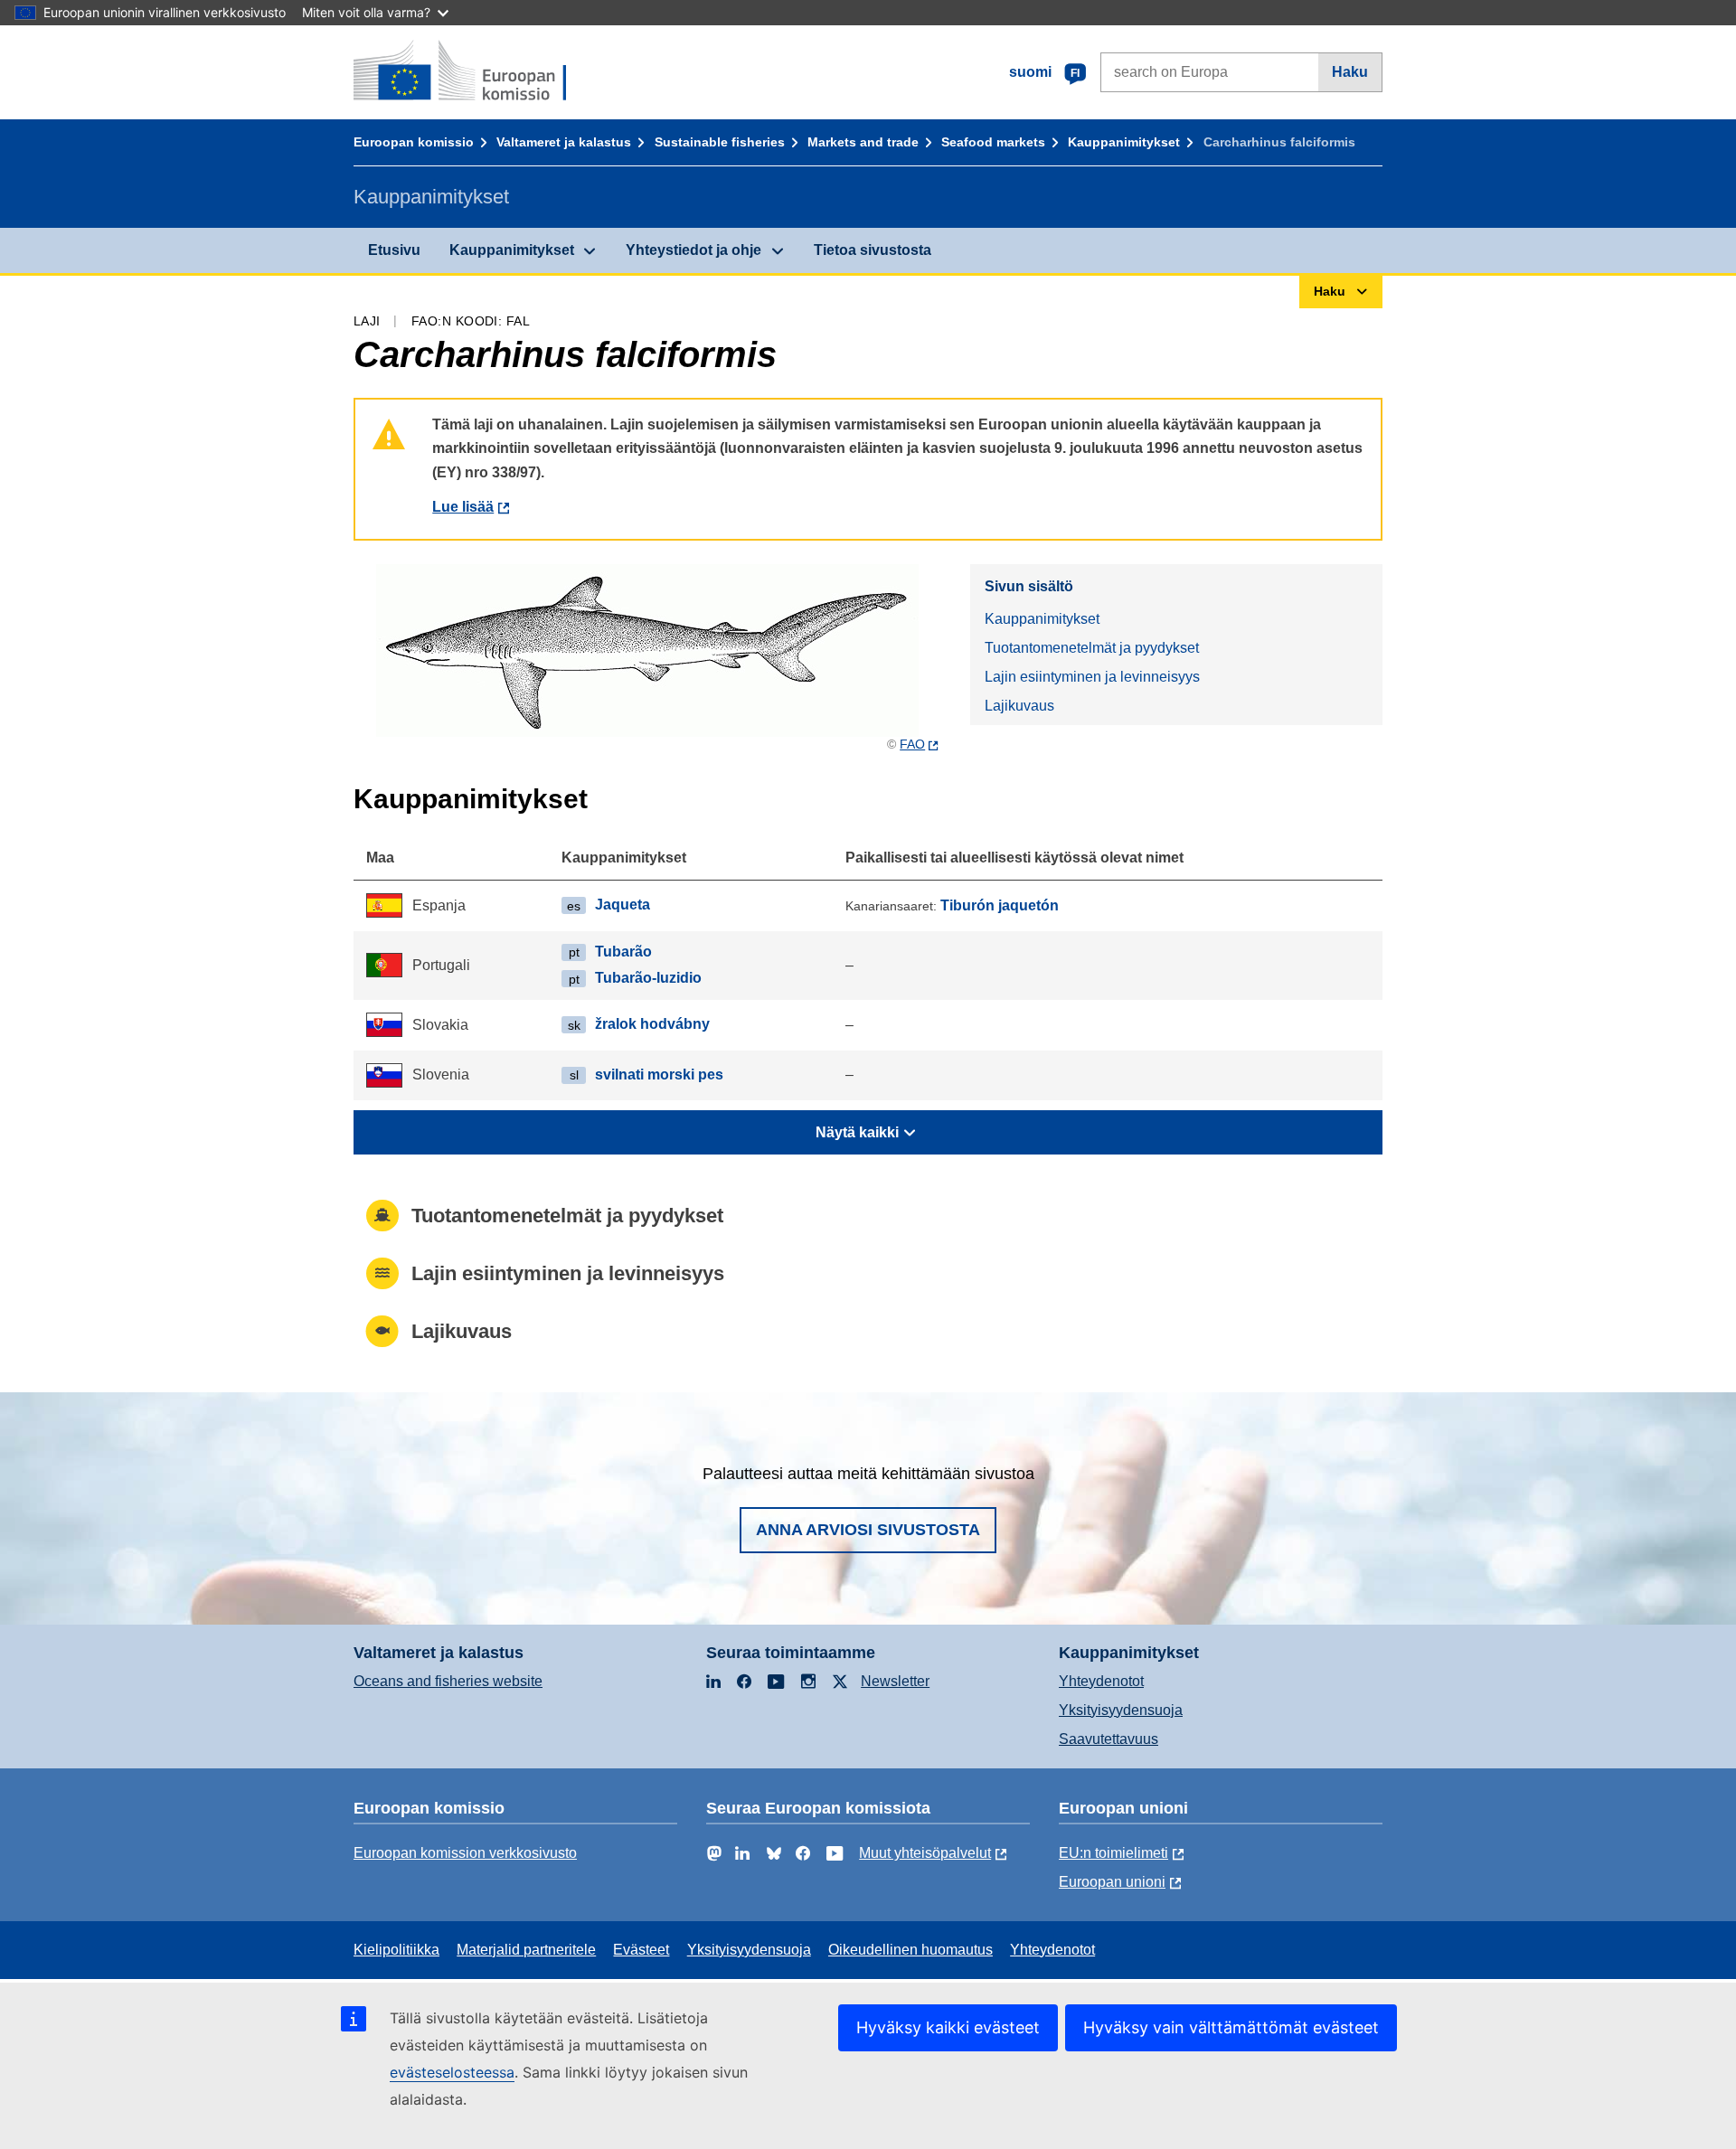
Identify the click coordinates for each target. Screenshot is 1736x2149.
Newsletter (895, 1681)
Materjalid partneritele (526, 1950)
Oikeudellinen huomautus (910, 1950)
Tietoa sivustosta (873, 250)
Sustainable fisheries (720, 142)
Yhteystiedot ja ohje (693, 250)
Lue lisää (463, 507)
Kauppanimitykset (1124, 142)
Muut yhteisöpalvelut (925, 1853)
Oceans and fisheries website (448, 1681)
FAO (912, 744)
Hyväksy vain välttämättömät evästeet (1231, 2027)
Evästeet (641, 1950)
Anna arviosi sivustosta (868, 1530)
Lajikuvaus (1019, 706)
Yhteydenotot (1101, 1681)
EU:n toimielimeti (1113, 1853)
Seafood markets (993, 142)
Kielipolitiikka (396, 1950)
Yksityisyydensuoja (1121, 1710)
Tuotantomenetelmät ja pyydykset (1092, 648)
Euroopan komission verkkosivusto (465, 1853)
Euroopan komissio (414, 142)
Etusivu (394, 250)
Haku (1350, 72)
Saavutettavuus (1109, 1739)
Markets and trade (863, 142)
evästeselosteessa (452, 2072)
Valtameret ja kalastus (564, 142)
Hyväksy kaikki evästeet (948, 2027)
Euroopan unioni (1112, 1882)
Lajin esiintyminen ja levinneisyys (1092, 677)
